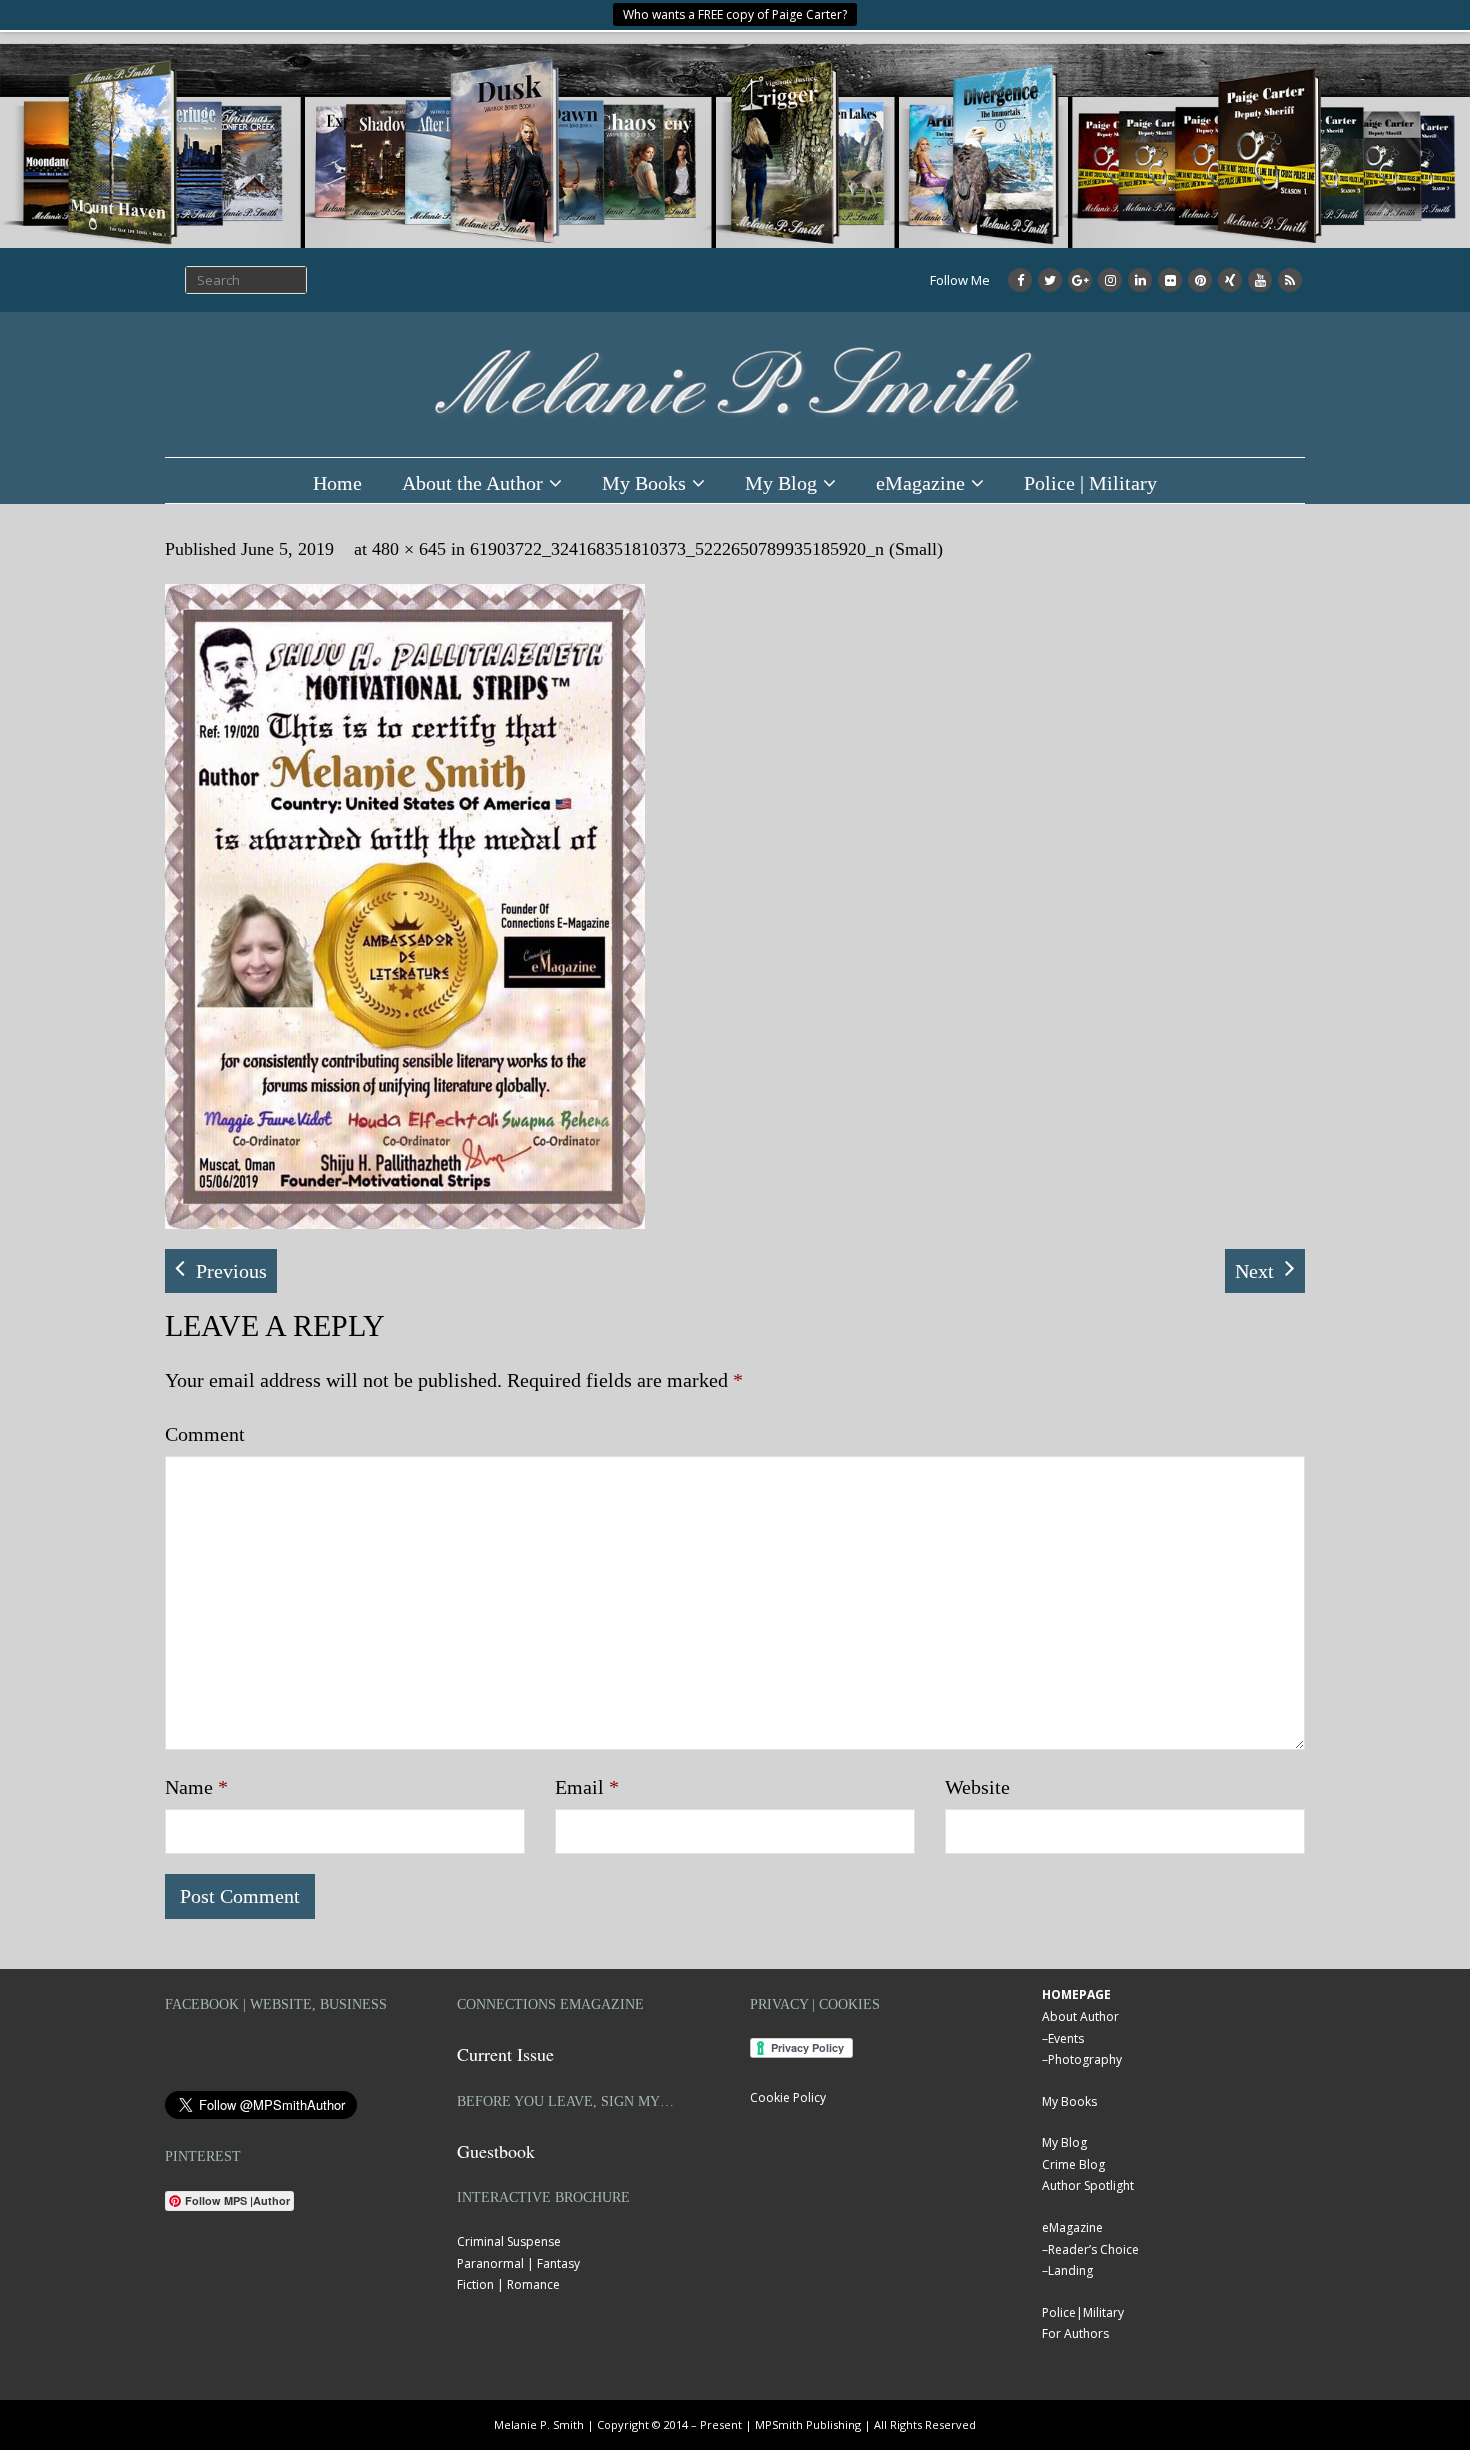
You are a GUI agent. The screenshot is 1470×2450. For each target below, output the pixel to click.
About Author (1080, 2016)
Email (587, 1787)
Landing (1070, 2270)
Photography (1085, 2059)
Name (196, 1787)
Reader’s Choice (1093, 2249)
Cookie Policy (788, 2097)
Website (977, 1787)
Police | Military (1090, 483)
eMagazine (920, 483)
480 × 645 (409, 549)
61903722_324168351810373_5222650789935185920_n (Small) (706, 549)
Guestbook (496, 2151)
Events (1066, 2038)
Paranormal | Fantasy (518, 2263)
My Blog (781, 483)
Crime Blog (1073, 2164)
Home (337, 483)
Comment (205, 1434)
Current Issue (505, 2054)
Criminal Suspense (509, 2241)
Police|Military (1083, 2312)
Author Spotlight (1088, 2185)
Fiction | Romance (508, 2284)
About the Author (472, 483)
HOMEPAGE (1076, 1994)
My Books (644, 483)
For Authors (1075, 2333)
